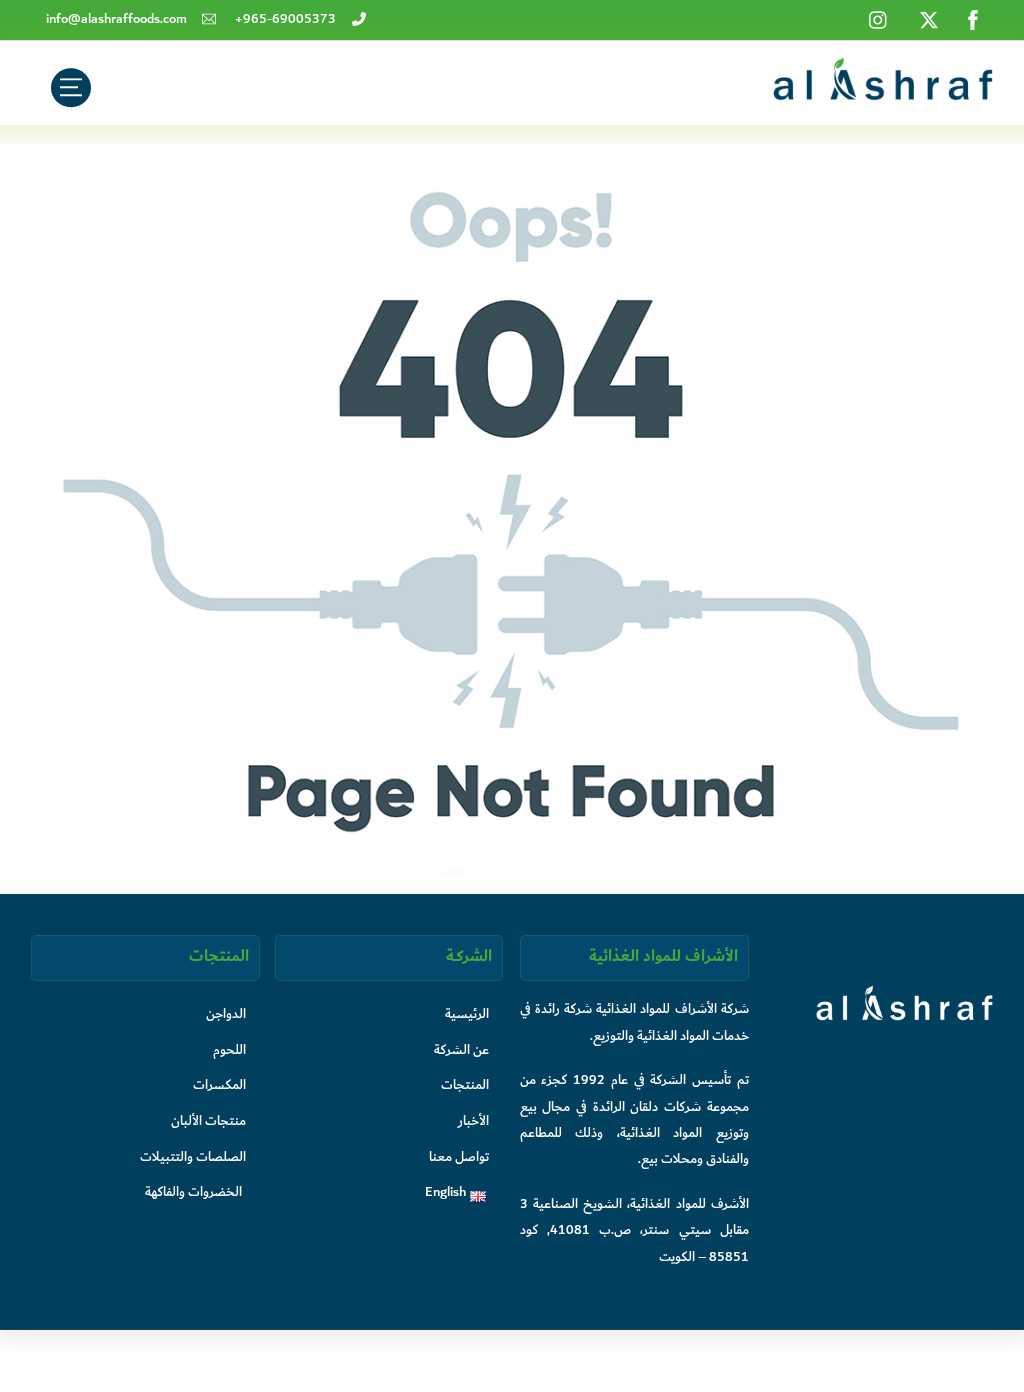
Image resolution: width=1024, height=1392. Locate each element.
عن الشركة (461, 1049)
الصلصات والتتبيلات (193, 1156)
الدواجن (226, 1013)
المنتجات (465, 1084)
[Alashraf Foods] (883, 94)
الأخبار (473, 1120)
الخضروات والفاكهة (193, 1191)
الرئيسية (467, 1013)
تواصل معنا (459, 1156)
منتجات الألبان (208, 1120)
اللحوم (229, 1049)
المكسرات (219, 1084)
